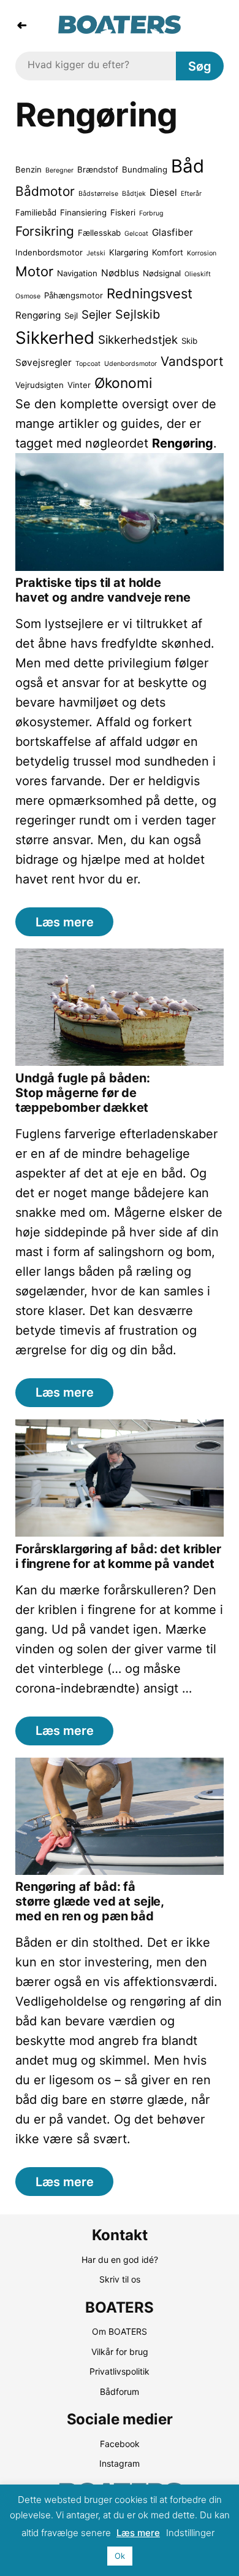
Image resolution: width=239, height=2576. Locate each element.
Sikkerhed (55, 338)
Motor (34, 271)
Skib (189, 341)
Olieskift (198, 274)
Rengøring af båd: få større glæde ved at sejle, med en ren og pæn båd (90, 1901)
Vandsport (192, 361)
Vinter (79, 385)
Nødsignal (162, 273)
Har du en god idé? (120, 2260)
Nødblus (120, 273)
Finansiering (83, 212)
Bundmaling (145, 169)
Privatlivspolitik (120, 2371)
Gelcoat (136, 234)
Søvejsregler (44, 363)
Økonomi (123, 383)
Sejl (71, 316)
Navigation (77, 273)
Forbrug (151, 213)
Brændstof (98, 169)
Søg (200, 66)
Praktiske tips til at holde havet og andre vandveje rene (103, 590)
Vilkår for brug (120, 2352)
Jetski (96, 253)
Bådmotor (45, 191)
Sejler (97, 315)
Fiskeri (123, 212)
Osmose (28, 296)
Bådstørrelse (98, 194)
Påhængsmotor (74, 295)
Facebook (120, 2444)
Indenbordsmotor (49, 252)
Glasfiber (173, 232)
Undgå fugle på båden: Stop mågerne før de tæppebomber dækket (83, 1093)
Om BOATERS (120, 2331)
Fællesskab (99, 233)
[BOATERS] (120, 29)
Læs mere (65, 922)
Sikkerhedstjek (138, 340)
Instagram (120, 2463)
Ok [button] (120, 2556)
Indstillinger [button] (190, 2533)
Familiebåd (36, 212)
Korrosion (202, 253)
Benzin (28, 169)
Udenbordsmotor (131, 364)
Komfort (168, 252)
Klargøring (129, 252)
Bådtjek (134, 194)
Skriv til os (120, 2279)
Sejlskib (138, 314)
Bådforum (120, 2392)
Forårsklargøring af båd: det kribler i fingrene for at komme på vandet (118, 1556)
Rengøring (38, 315)
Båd (188, 166)
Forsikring (45, 231)
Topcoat (88, 364)
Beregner (59, 170)
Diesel (163, 192)
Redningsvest (150, 293)
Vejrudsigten (40, 385)
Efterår (191, 194)
